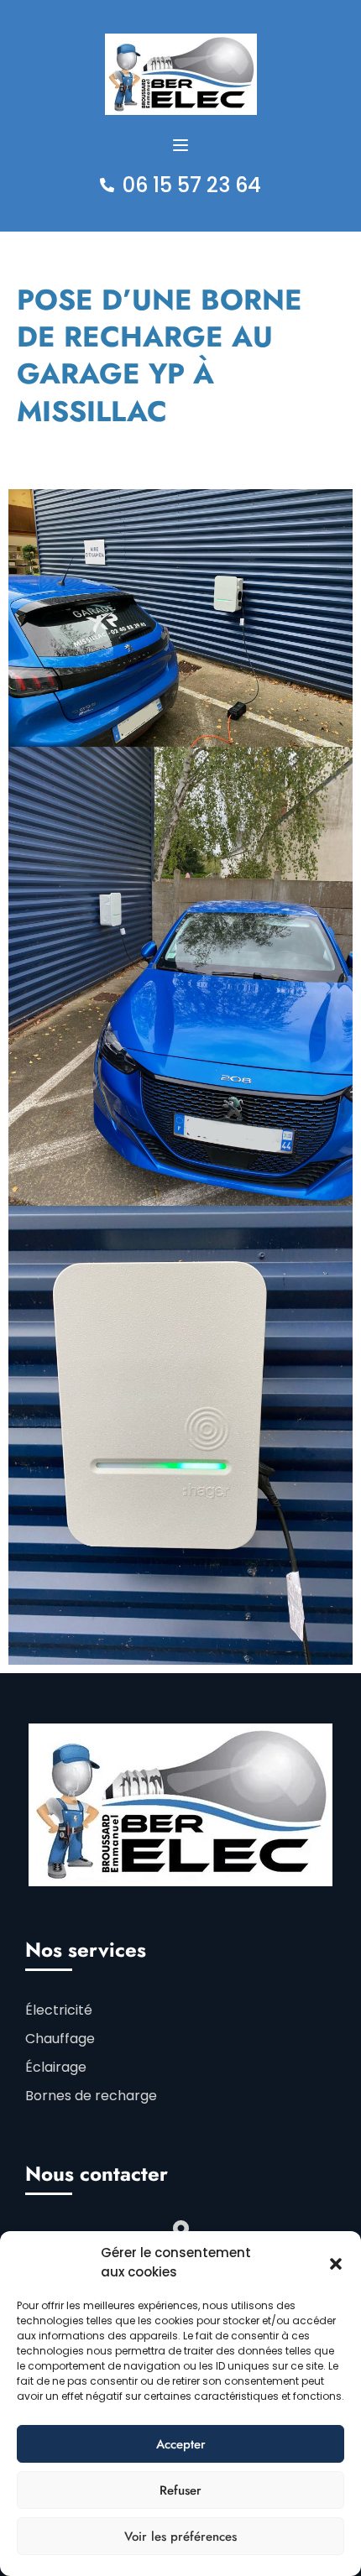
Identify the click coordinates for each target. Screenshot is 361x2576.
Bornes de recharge (91, 2096)
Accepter (181, 2444)
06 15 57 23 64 (192, 185)
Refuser (180, 2490)
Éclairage (56, 2067)
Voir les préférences (180, 2537)
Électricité (59, 2010)
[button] (336, 2263)
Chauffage (60, 2039)
